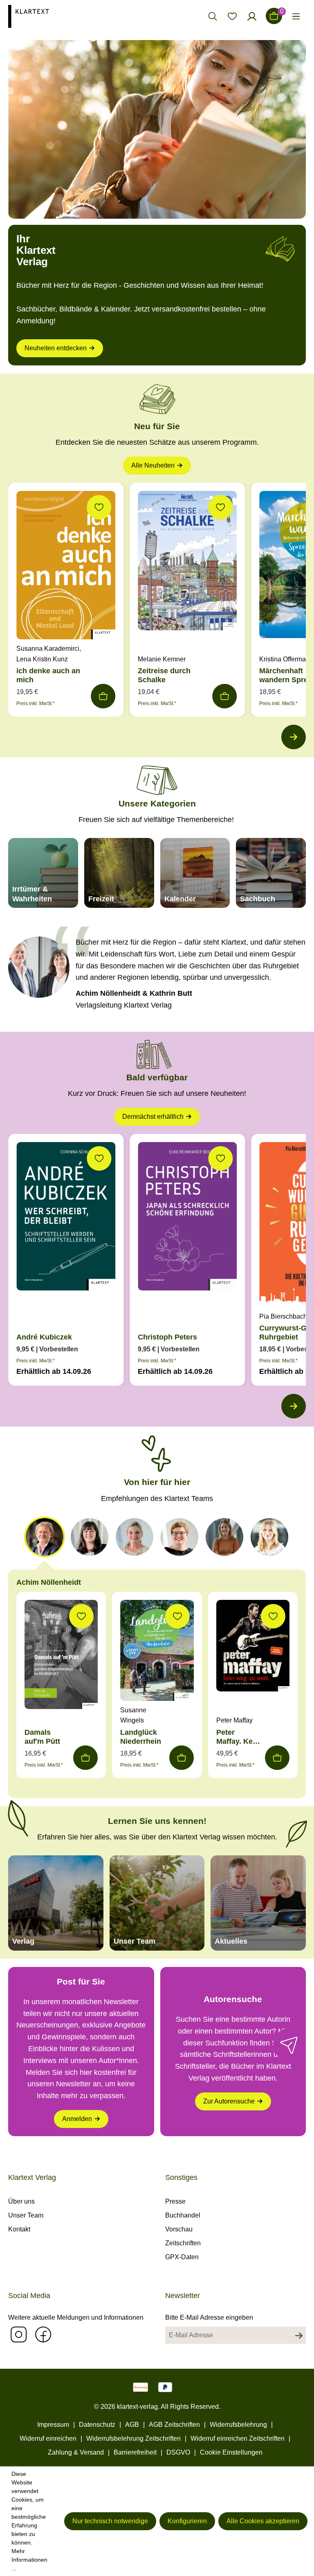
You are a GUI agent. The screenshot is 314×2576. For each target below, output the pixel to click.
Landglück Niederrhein (141, 1737)
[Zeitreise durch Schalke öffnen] (187, 563)
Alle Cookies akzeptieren (263, 2521)
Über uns (21, 2201)
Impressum (53, 2425)
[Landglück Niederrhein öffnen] (157, 1652)
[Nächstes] (294, 737)
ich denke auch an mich (48, 675)
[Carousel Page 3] (135, 1537)
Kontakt (19, 2229)
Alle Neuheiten (153, 465)
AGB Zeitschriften (174, 2425)
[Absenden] (299, 2335)
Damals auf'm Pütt (42, 1737)
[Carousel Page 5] (224, 1537)
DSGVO (178, 2452)
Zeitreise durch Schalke (164, 675)
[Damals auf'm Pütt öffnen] (61, 1657)
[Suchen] (213, 16)
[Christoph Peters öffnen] (187, 1218)
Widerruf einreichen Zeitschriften (238, 2438)
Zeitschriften (183, 2243)
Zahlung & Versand (76, 2452)
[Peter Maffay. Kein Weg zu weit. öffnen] (253, 1648)
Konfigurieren (187, 2521)
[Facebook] (43, 2334)
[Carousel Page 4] (179, 1537)
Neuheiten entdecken (56, 348)
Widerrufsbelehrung (238, 2425)
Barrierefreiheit (135, 2452)
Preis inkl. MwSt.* (36, 703)
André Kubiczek (44, 1337)
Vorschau (179, 2229)
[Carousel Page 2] (90, 1537)
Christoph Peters (167, 1337)
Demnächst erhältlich (153, 1117)
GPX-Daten (182, 2257)
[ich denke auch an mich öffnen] (66, 567)
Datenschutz (97, 2425)
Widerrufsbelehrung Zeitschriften (133, 2438)
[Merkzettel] (232, 16)
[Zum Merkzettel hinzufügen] (99, 507)
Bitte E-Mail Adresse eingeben (209, 2317)
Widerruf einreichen (48, 2438)
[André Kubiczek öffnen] (66, 1218)
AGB (132, 2425)
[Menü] (296, 16)
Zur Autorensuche (229, 2101)
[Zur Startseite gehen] (43, 16)
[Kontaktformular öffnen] (289, 2045)
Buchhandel (183, 2215)
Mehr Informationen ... (29, 2560)
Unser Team (26, 2215)
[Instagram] (18, 2334)
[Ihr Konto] (252, 16)
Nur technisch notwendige (110, 2521)
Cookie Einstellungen (231, 2452)
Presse (175, 2201)
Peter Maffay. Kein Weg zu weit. (238, 1737)
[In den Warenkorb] (103, 696)
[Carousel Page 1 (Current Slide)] (45, 1537)
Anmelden (77, 2119)
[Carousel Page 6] (269, 1537)
